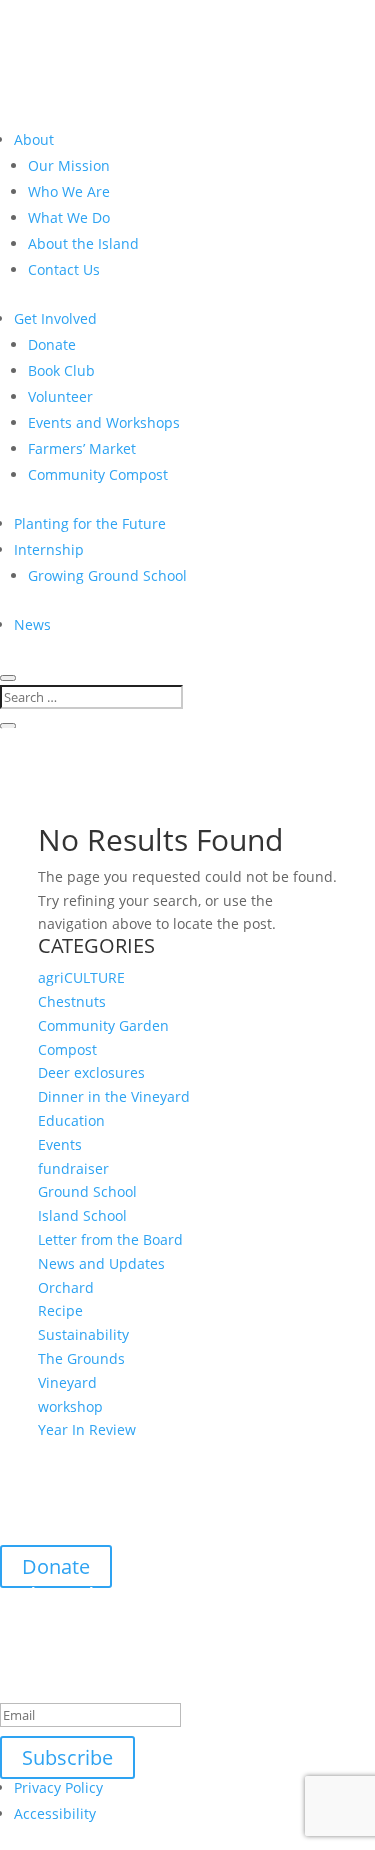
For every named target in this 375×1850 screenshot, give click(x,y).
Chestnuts (72, 1001)
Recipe (60, 1310)
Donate (52, 344)
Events (60, 1144)
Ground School (87, 1191)
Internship (49, 549)
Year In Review (87, 1429)
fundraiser (73, 1168)
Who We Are (69, 191)
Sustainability (83, 1334)
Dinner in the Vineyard (114, 1096)
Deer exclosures (91, 1072)
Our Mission (69, 165)
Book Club (61, 370)
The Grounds (81, 1358)
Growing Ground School (107, 575)
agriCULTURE (81, 977)
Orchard (66, 1287)
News (32, 624)
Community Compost (98, 474)
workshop (70, 1406)
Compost (67, 1049)
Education (71, 1120)
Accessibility (55, 1813)
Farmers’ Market (82, 448)
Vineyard (67, 1382)
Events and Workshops (104, 422)
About (34, 139)
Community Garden (103, 1025)
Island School (82, 1215)
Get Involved (55, 318)
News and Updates (101, 1263)
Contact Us (64, 269)
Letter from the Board (110, 1239)
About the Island (83, 243)
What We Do (69, 217)
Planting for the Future (90, 523)
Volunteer (60, 396)
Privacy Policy (58, 1787)
